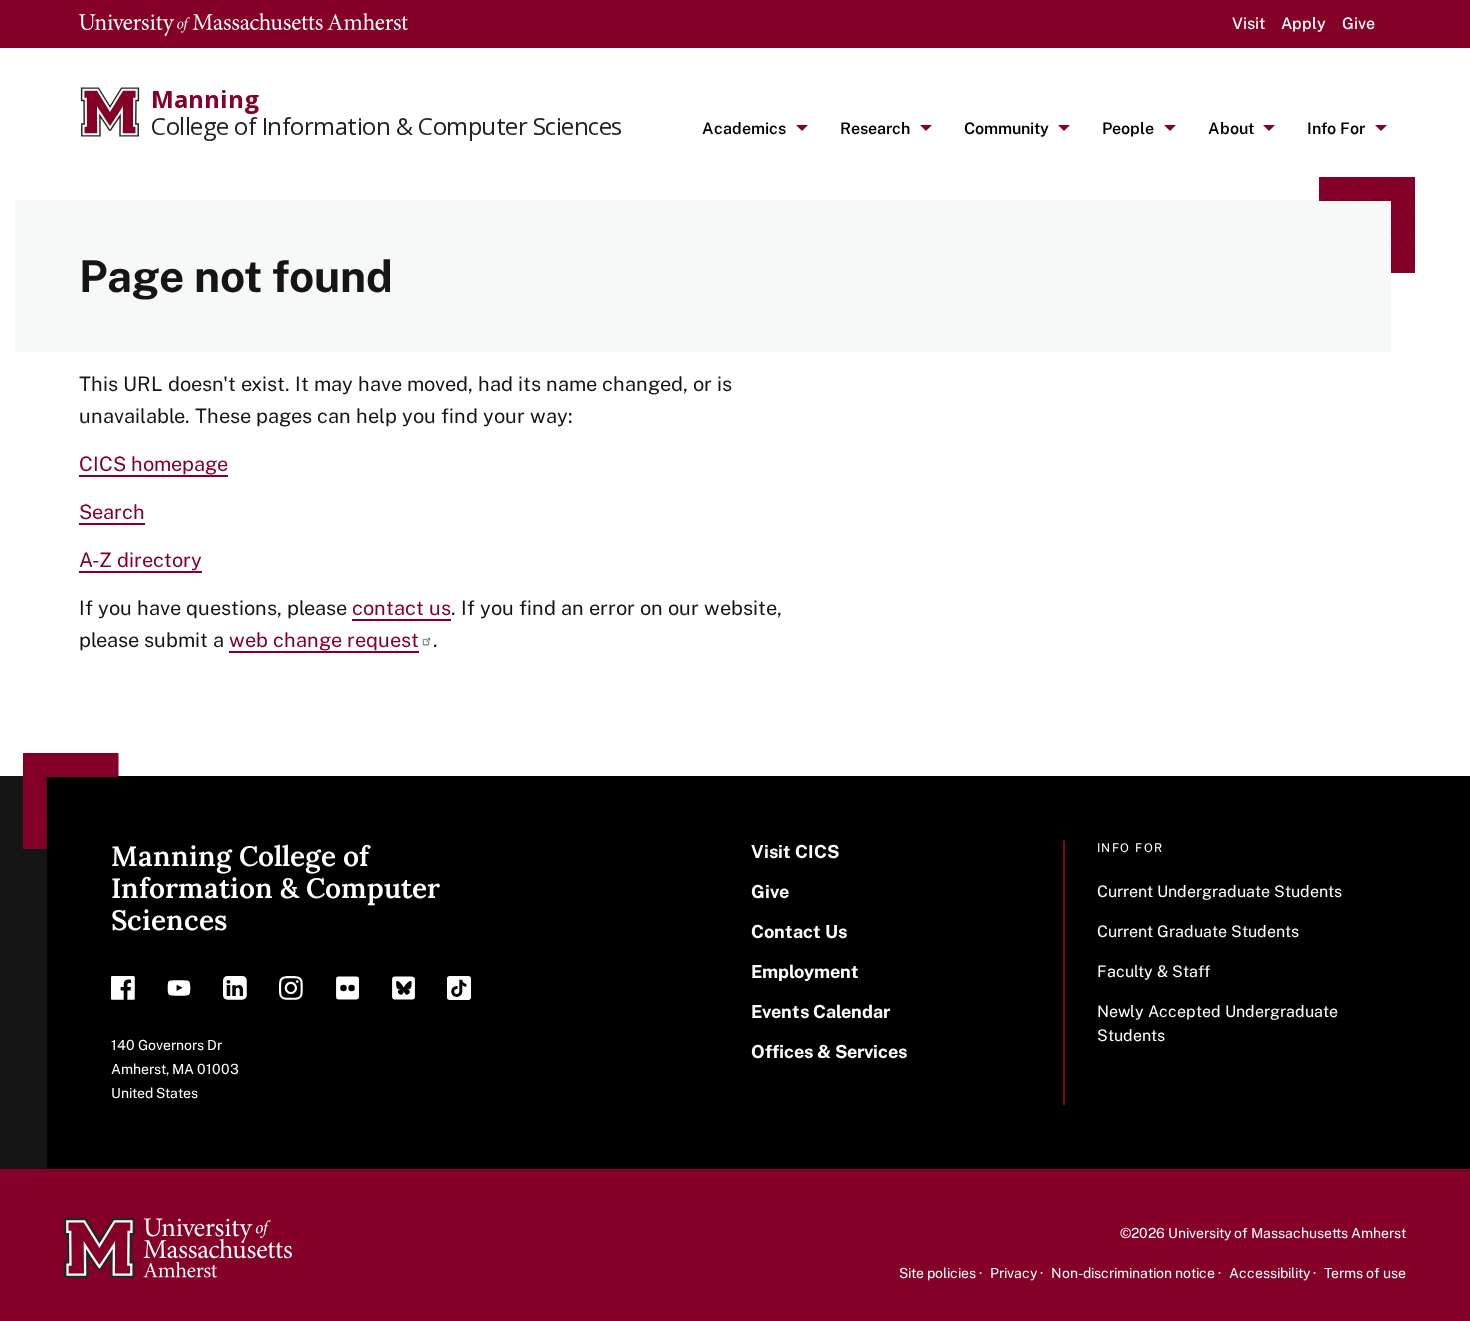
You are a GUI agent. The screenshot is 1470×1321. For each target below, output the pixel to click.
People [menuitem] (1128, 128)
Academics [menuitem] (744, 128)
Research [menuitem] (875, 128)
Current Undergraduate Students (1219, 891)
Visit (1248, 23)
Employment (805, 971)
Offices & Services (829, 1051)
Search (112, 512)
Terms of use (1365, 1273)
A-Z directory (140, 560)
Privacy (1013, 1273)
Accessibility (1269, 1273)
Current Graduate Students (1198, 931)
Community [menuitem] (1006, 128)
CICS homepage (153, 464)
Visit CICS (795, 851)
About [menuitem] (1231, 128)
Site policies (937, 1273)
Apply (1303, 23)
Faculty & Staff (1153, 971)
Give (1358, 23)
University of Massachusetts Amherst (1287, 1233)
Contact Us (799, 931)
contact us (401, 608)
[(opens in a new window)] (123, 993)
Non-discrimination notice (1133, 1273)
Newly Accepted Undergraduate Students (1217, 1023)
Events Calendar (820, 1011)
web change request (324, 640)
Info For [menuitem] (1336, 128)
